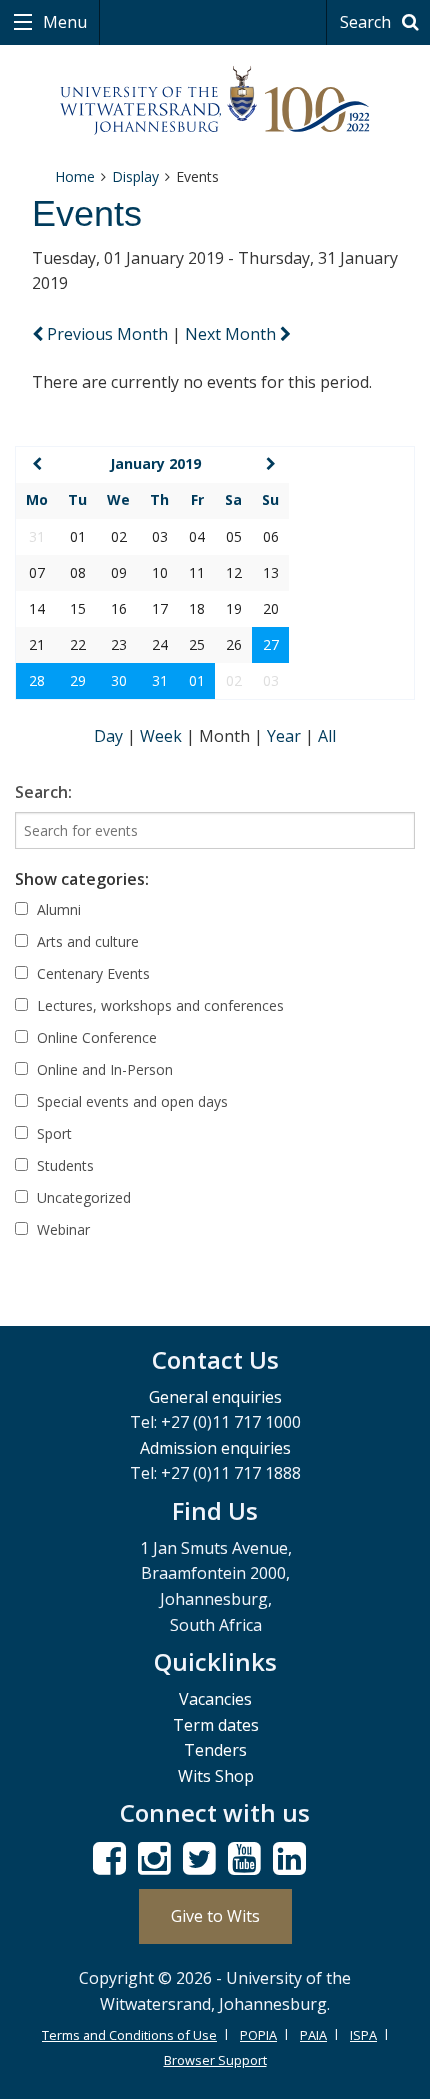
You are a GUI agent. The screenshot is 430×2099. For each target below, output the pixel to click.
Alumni (57, 909)
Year (286, 736)
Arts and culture (86, 941)
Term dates (216, 1725)
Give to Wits (215, 1916)
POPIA (258, 2035)
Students (63, 1165)
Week (163, 736)
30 (119, 680)
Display (135, 176)
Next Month (232, 334)
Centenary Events (91, 973)
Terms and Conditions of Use (129, 2035)
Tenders (215, 1750)
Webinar (61, 1229)
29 (78, 680)
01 (197, 680)
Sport (52, 1133)
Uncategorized (82, 1197)
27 (271, 644)
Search (367, 22)
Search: (43, 792)
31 (160, 680)
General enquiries (215, 1397)
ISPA (363, 2035)
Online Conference (95, 1037)
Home (75, 176)
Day (110, 736)
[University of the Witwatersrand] (215, 101)
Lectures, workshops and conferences (158, 1005)
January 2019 (155, 463)
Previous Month (107, 334)
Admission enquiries (215, 1448)
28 (37, 680)
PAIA (313, 2035)
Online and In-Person (103, 1069)
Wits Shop (216, 1776)
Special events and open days (130, 1101)
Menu (63, 22)
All (327, 736)
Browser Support (215, 2060)
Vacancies (215, 1699)
